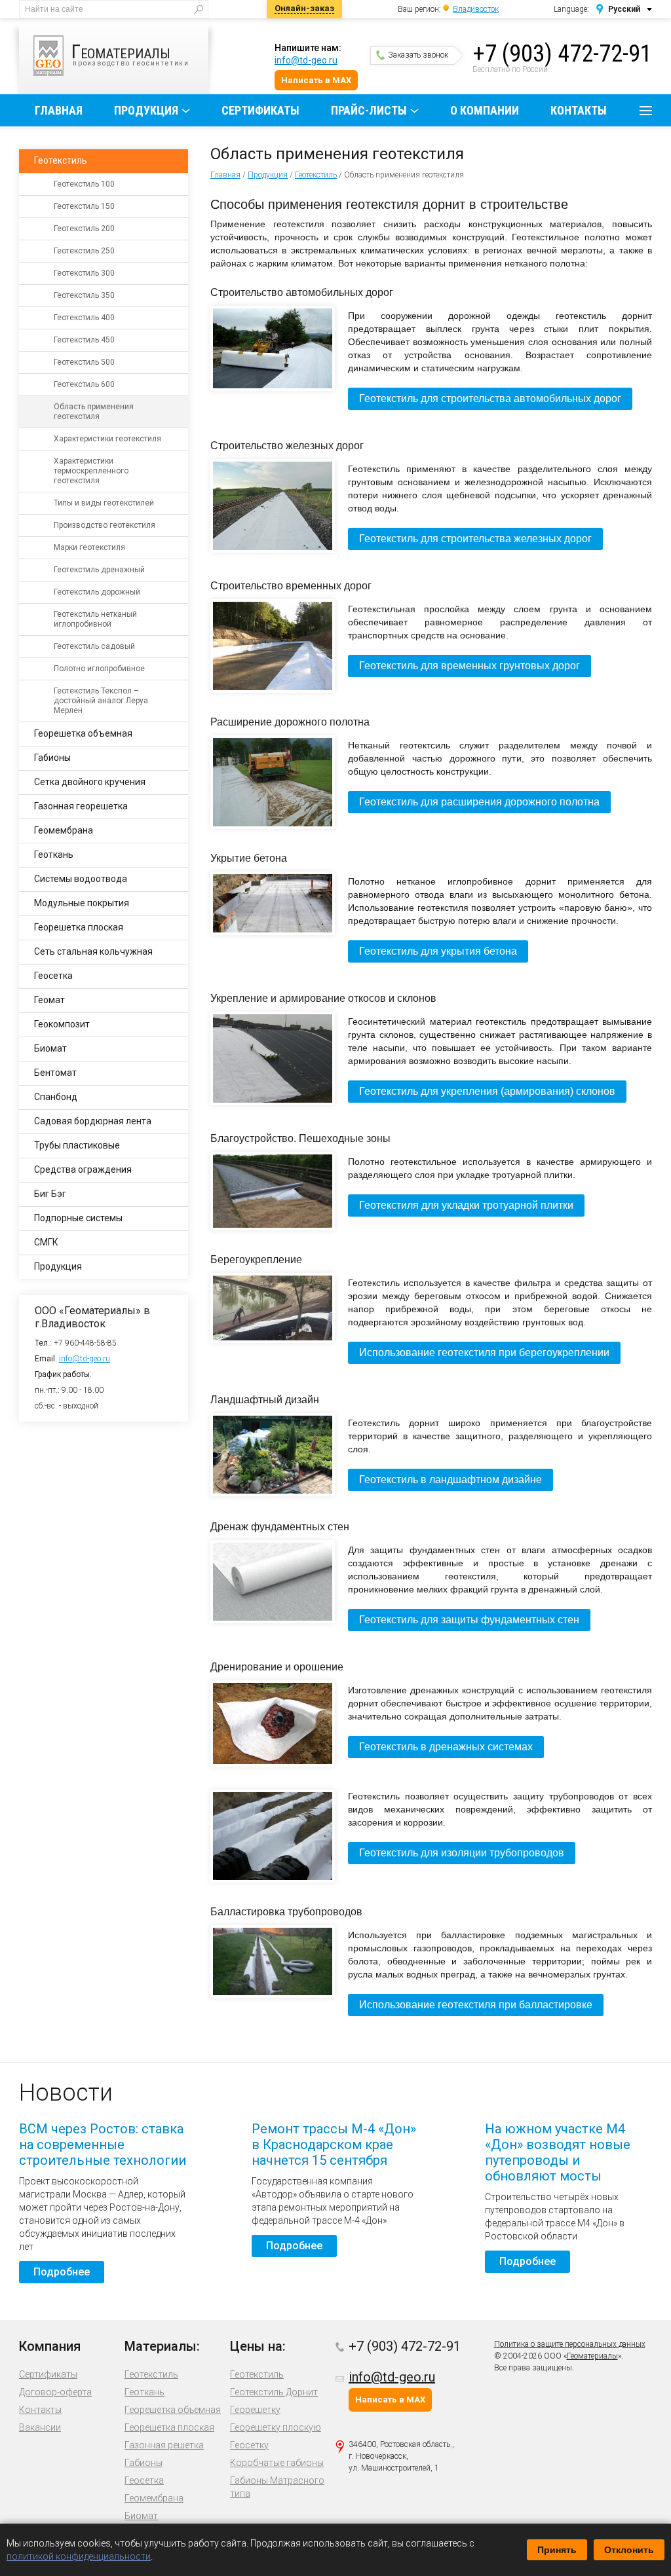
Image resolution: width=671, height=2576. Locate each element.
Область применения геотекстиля (94, 412)
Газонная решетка (164, 2445)
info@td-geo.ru (306, 60)
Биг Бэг (50, 1194)
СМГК (46, 1242)
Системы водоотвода (81, 879)
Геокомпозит (62, 1024)
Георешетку (255, 2410)
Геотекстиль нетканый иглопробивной (95, 619)
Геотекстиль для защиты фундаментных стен (469, 1620)
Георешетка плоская (79, 927)
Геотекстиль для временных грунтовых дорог (470, 666)
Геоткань (54, 855)
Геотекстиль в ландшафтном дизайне (451, 1480)
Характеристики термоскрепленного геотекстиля (91, 471)
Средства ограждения (83, 1169)
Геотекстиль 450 (84, 340)
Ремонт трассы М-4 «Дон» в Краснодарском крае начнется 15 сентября (334, 2144)
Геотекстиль (316, 175)
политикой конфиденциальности (79, 2556)
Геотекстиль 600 (84, 384)
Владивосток (476, 9)
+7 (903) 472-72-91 (562, 54)
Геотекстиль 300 (84, 273)
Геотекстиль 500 (84, 362)
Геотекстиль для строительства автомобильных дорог (490, 398)
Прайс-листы (369, 110)
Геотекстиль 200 (84, 229)
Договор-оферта (55, 2392)
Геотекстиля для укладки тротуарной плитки (466, 1205)
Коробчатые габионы (277, 2463)
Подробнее (62, 2272)
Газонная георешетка (81, 806)
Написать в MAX (316, 80)
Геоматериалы (592, 2356)
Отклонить (629, 2550)
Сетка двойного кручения (90, 782)
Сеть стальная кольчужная (93, 951)
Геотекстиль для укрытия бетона (438, 951)
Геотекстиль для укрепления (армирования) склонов (487, 1091)
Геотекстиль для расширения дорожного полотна (479, 802)
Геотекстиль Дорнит (274, 2392)
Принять (557, 2550)
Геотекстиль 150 (84, 206)
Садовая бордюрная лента (93, 1121)
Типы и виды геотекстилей (104, 503)
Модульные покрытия (82, 903)
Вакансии (40, 2427)
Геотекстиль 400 (84, 318)
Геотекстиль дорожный (97, 592)
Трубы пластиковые (77, 1145)
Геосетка (53, 976)
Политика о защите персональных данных (570, 2344)
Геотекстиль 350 (84, 295)
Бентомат (55, 1073)
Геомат (49, 1000)
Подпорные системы (78, 1218)
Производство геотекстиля (105, 525)
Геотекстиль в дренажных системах (446, 1747)
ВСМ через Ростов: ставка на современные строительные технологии (103, 2144)
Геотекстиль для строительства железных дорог (475, 539)
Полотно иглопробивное (99, 669)
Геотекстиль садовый (94, 646)
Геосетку (249, 2445)
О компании (485, 110)
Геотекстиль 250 (84, 251)
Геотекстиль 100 (84, 184)
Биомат (50, 1048)
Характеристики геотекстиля (107, 439)
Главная (59, 110)
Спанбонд (56, 1097)
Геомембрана (64, 830)
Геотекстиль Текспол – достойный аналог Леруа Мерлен (101, 701)
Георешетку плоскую (276, 2427)
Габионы (52, 758)
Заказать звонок (418, 55)
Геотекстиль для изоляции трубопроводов (462, 1853)
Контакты (579, 110)
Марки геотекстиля (89, 547)
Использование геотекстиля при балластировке (476, 2005)
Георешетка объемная (83, 733)
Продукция (146, 110)
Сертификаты (260, 110)
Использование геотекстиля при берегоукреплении (484, 1352)
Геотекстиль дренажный (99, 570)
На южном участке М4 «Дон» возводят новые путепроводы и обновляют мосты (558, 2152)
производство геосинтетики (130, 53)
